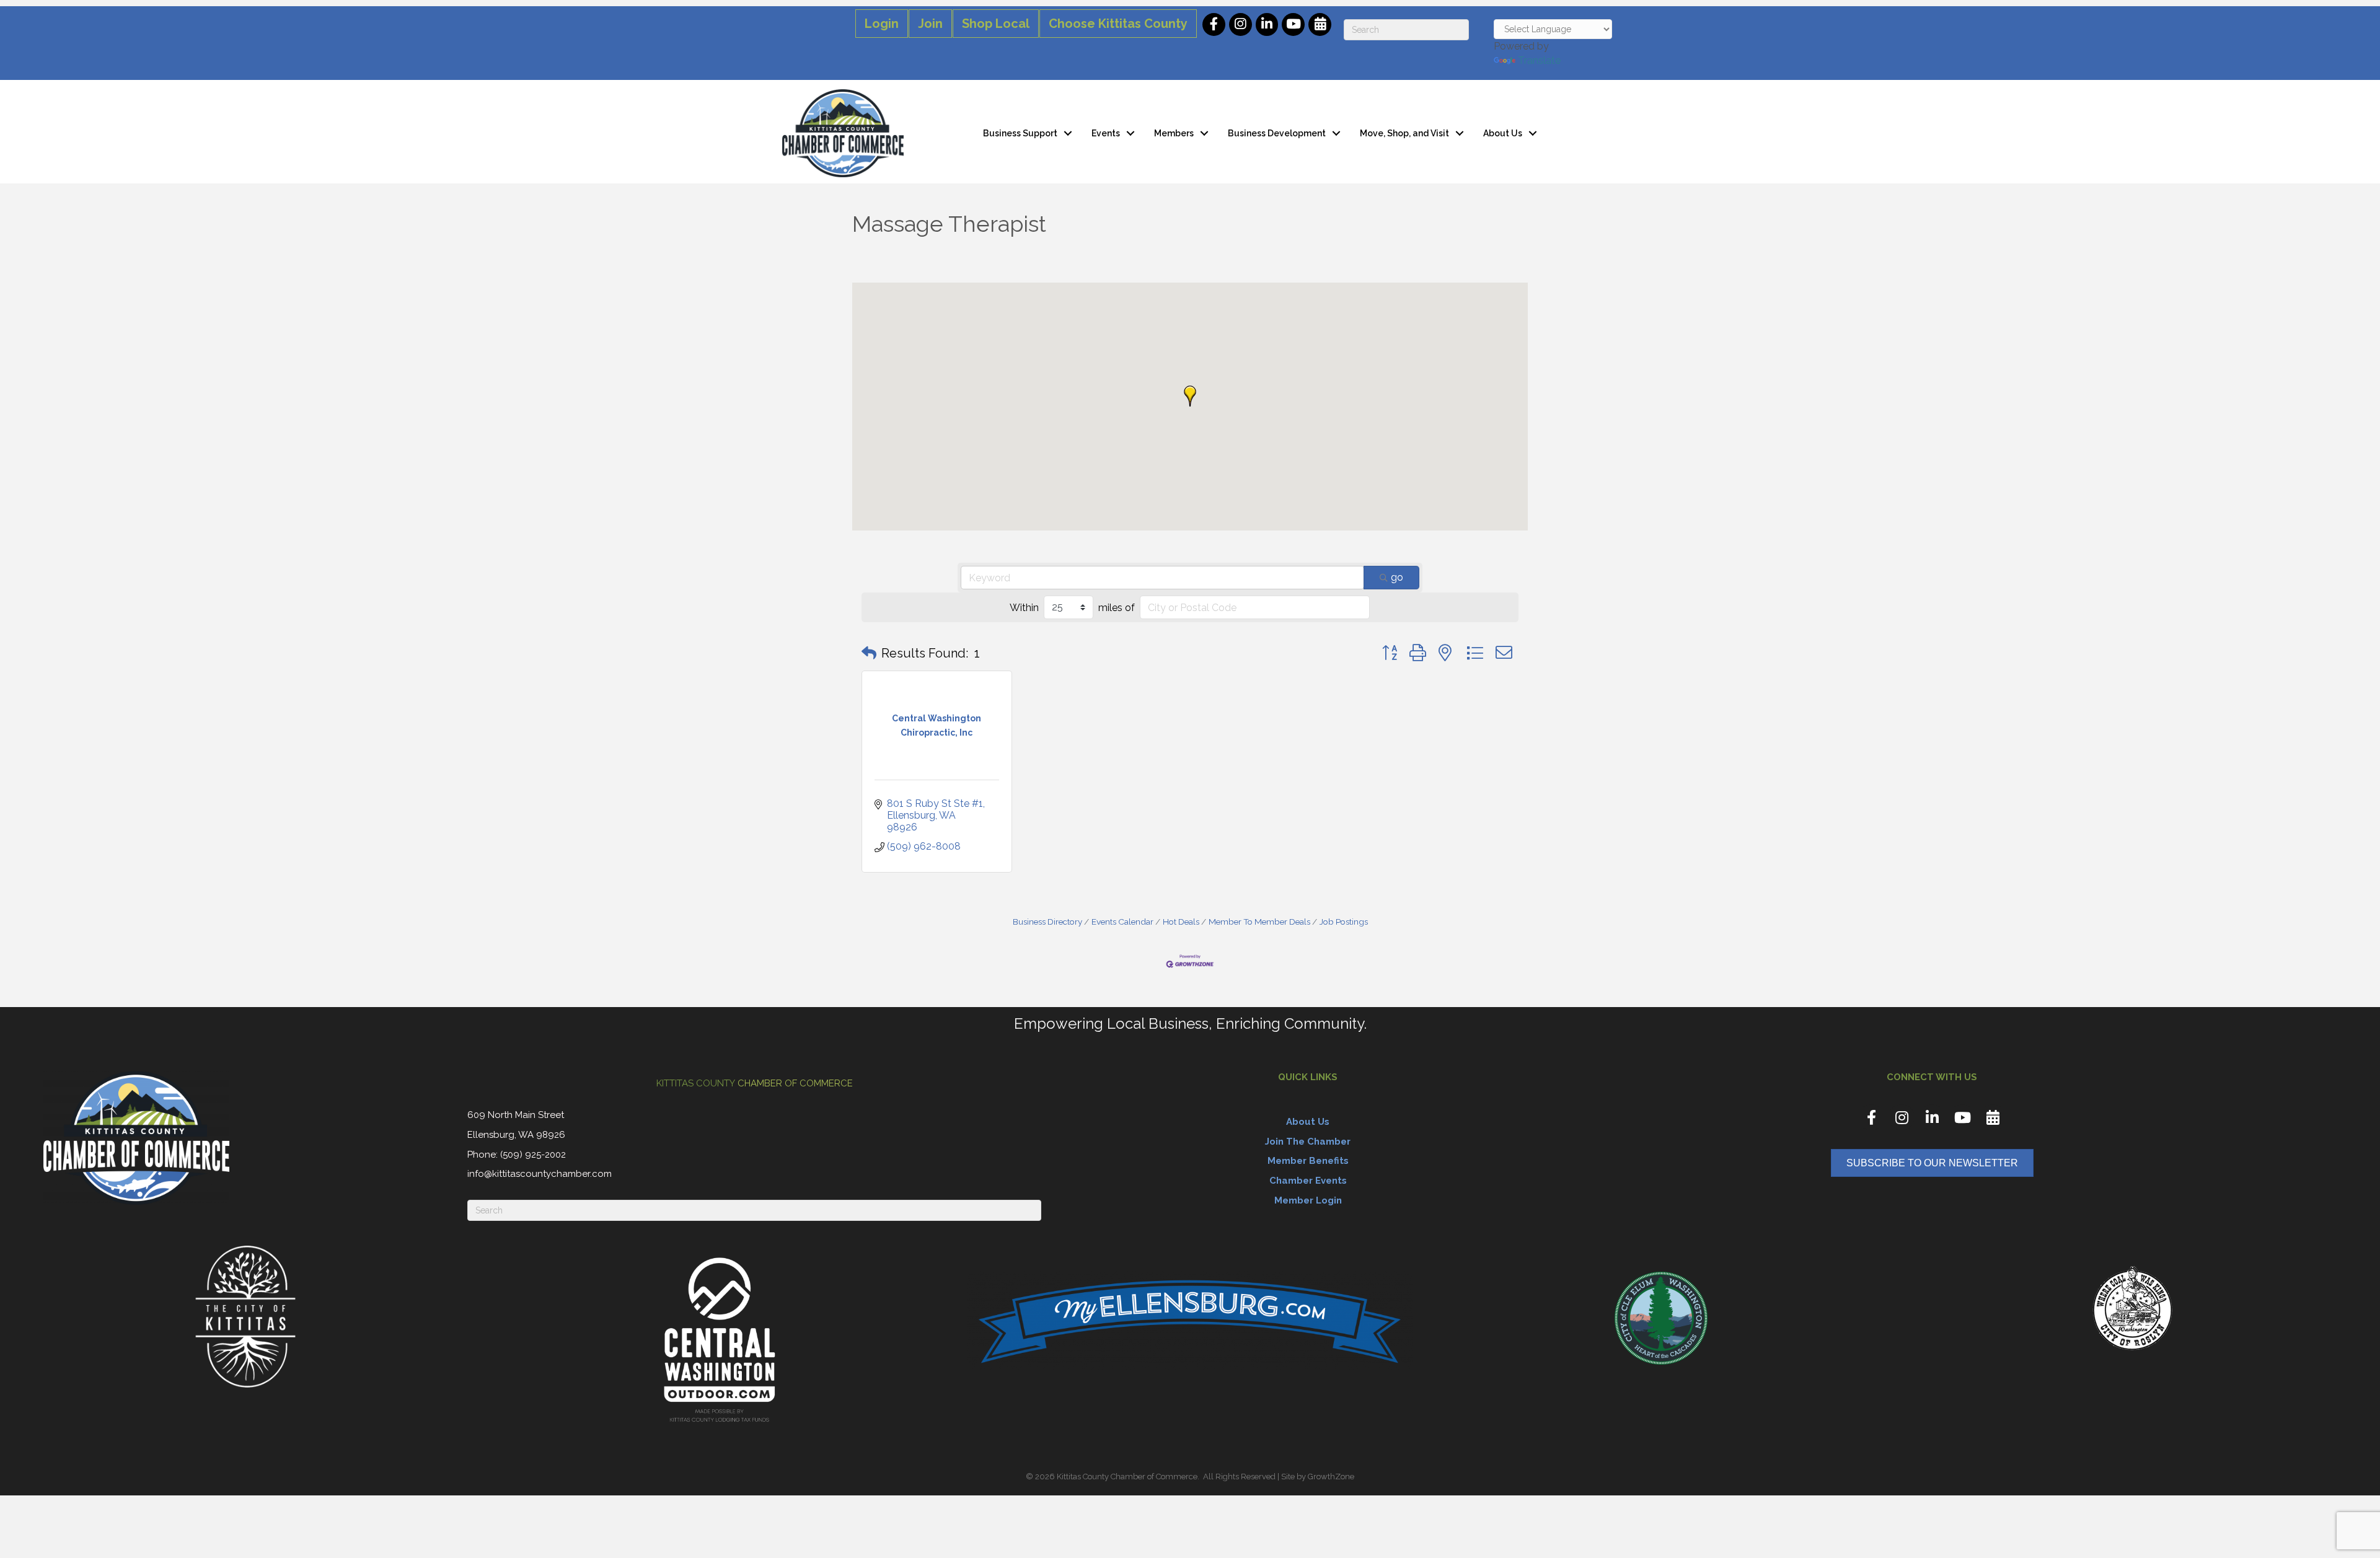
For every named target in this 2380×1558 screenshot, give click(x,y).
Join (930, 24)
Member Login (1308, 1200)
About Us (1503, 133)
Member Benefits (1308, 1161)
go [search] (1397, 577)
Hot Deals (1181, 922)
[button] (1190, 396)
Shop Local (996, 24)
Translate (1539, 60)
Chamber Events (1308, 1181)
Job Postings (1344, 922)
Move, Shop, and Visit (1404, 133)
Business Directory (1047, 922)
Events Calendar (1122, 922)
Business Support (1020, 133)
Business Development (1277, 133)
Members (1174, 133)
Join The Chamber (1308, 1142)
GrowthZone (1331, 1477)
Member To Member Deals (1259, 922)
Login (882, 24)
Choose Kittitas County (1118, 24)
